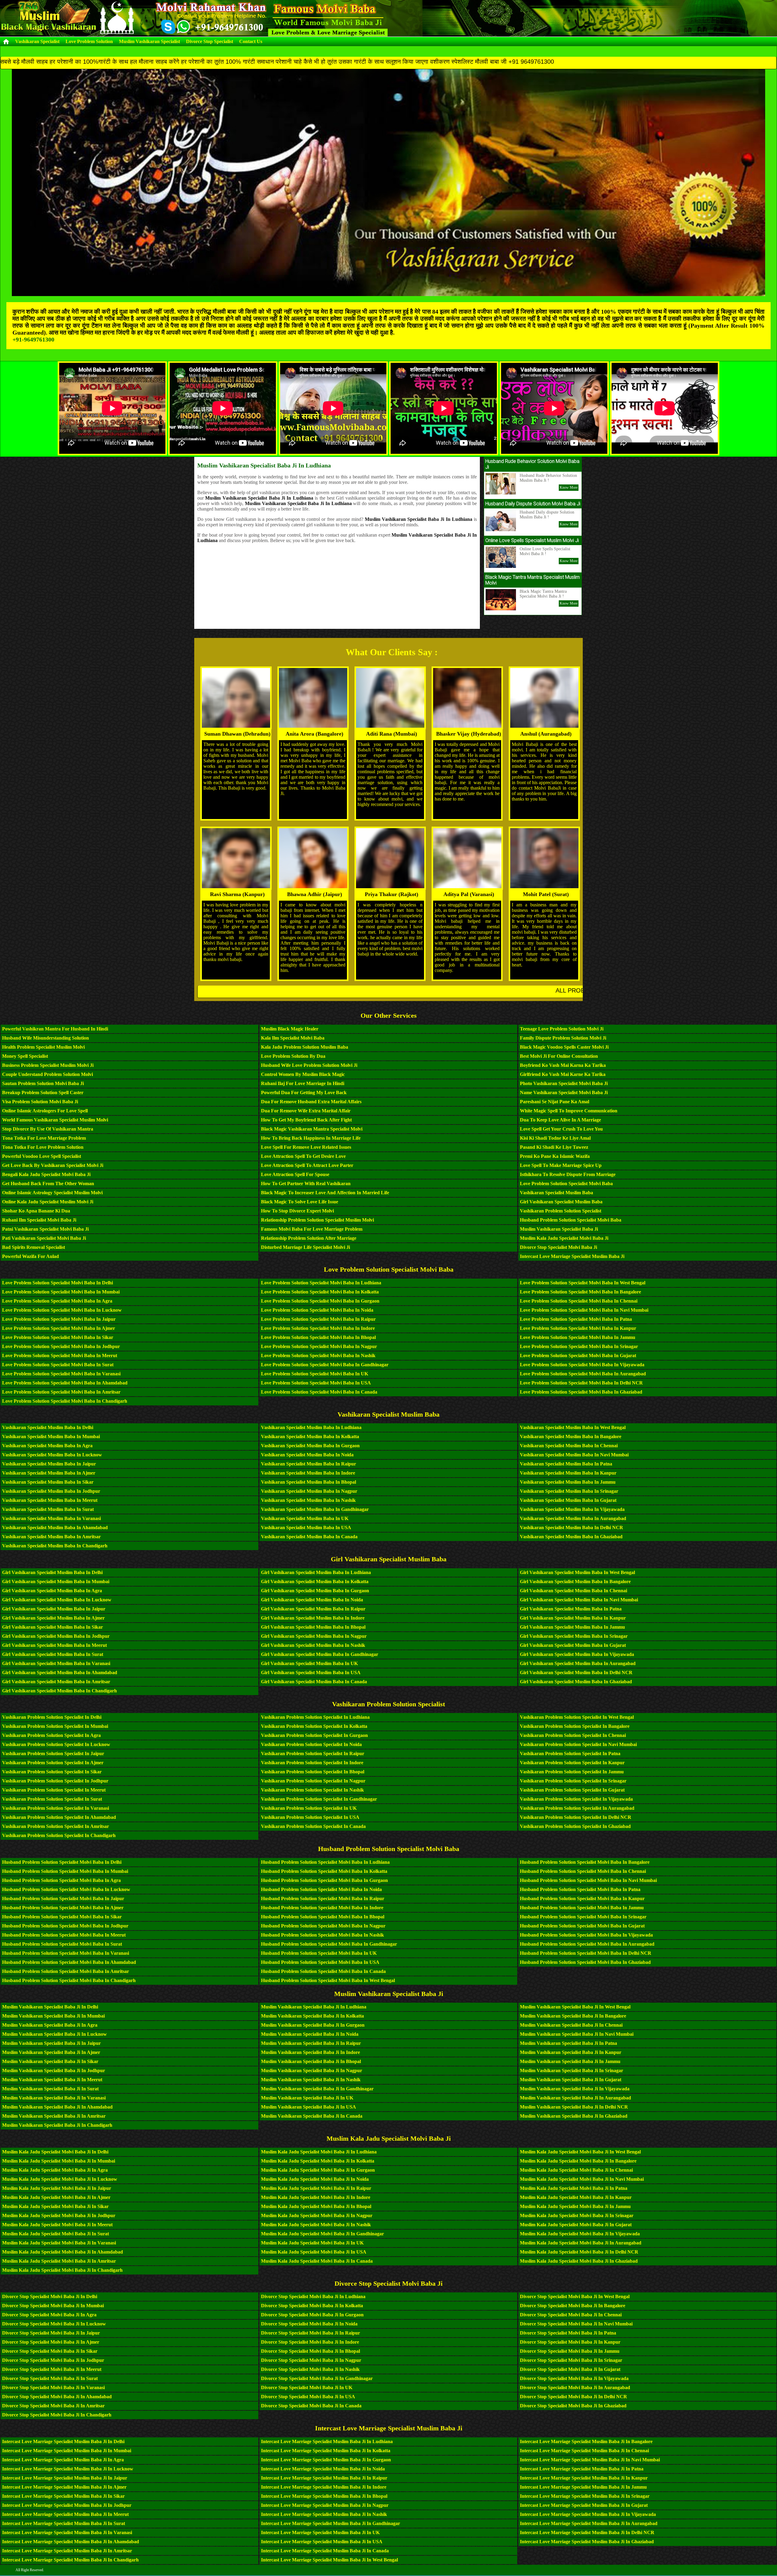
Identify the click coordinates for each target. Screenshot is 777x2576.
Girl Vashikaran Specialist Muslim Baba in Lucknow (57, 1600)
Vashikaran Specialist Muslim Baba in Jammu (568, 1482)
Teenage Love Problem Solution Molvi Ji (562, 1029)
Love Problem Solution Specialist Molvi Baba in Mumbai (61, 1292)
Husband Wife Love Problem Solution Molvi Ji (309, 1065)
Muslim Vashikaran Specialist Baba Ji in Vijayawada (575, 2089)
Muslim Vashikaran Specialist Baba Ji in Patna (568, 2043)
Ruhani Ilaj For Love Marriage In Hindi (303, 1083)
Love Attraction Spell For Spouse (295, 1174)
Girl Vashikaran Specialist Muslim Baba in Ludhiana (316, 1572)
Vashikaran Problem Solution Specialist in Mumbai (55, 1726)
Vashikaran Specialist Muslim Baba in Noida (307, 1455)
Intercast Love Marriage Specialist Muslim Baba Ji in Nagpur (325, 2505)
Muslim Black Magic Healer (290, 1029)
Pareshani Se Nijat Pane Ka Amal (555, 1102)
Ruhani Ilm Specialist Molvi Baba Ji (39, 1220)
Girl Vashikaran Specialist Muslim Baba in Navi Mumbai (579, 1600)
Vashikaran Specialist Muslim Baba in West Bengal (573, 1427)
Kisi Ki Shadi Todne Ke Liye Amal (555, 1138)
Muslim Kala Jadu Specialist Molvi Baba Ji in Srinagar (577, 2215)
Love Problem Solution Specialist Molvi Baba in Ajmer (59, 1328)
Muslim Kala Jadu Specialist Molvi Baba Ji (564, 1238)
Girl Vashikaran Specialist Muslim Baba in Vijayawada (577, 1654)
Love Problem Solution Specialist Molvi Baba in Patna (576, 1319)
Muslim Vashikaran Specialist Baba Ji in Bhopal (311, 2061)
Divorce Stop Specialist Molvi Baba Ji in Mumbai (53, 2306)
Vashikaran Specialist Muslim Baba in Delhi (48, 1427)
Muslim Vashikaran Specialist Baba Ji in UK (307, 2098)
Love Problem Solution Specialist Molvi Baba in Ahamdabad (65, 1383)
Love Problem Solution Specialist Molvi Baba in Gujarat (578, 1355)
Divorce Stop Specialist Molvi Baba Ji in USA (308, 2397)
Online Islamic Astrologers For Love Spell (45, 1111)
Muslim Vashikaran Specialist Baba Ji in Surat (50, 2089)
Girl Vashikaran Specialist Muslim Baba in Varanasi (56, 1663)
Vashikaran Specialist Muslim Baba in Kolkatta (310, 1436)
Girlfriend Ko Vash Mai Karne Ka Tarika (563, 1074)
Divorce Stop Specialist (210, 41)
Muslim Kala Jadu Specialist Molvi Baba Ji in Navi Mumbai (582, 2179)
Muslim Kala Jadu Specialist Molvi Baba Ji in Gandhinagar (322, 2234)
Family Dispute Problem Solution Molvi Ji (563, 1038)
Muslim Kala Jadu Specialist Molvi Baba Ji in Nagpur (317, 2215)
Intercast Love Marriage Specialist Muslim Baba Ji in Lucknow (68, 2469)
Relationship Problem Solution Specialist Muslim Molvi (317, 1220)
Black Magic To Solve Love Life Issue (300, 1202)
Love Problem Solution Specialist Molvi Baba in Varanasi (61, 1374)
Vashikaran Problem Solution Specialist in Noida (311, 1744)
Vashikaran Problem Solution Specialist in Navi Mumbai (578, 1744)
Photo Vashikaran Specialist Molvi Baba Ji (564, 1083)
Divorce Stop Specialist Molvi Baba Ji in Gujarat (570, 2369)
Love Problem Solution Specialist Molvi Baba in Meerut (60, 1355)
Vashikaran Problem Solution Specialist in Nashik (312, 1790)
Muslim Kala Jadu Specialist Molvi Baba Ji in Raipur (316, 2188)
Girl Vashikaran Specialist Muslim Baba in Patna (571, 1609)
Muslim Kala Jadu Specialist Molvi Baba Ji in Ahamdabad (63, 2252)
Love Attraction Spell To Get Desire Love (303, 1156)
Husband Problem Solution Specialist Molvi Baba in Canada (323, 1971)
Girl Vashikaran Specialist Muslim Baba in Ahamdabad (60, 1672)
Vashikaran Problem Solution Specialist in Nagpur (313, 1781)
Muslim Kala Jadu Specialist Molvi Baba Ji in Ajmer (56, 2197)
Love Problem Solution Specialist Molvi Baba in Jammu (578, 1337)
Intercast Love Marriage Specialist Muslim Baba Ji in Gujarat (584, 2505)
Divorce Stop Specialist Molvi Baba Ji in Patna (568, 2333)
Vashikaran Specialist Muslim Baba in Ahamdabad (55, 1527)
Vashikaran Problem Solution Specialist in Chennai (573, 1735)
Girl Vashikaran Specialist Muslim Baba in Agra (52, 1591)
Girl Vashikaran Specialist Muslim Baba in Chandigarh (59, 1691)
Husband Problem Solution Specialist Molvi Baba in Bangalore (585, 1862)
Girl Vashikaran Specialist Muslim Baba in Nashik (313, 1645)
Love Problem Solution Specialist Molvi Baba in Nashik (318, 1355)
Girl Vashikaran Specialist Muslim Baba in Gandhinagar (320, 1654)
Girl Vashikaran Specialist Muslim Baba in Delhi (52, 1572)
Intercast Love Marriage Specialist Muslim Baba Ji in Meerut (65, 2514)
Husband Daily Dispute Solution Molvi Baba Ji (533, 504)
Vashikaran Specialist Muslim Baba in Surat (48, 1509)
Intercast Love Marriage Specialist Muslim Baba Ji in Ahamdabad (71, 2542)
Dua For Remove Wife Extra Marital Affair (306, 1111)
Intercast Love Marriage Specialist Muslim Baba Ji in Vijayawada (588, 2514)
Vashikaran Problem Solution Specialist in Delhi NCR (576, 1817)
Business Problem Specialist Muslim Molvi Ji (48, 1065)
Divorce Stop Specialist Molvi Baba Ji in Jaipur (51, 2333)
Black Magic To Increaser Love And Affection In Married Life (325, 1193)
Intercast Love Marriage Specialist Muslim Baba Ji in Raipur (324, 2478)
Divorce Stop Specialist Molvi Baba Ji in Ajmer (51, 2342)
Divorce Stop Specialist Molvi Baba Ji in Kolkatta (312, 2306)
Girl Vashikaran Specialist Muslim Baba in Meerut (54, 1645)
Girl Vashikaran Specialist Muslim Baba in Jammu (572, 1627)
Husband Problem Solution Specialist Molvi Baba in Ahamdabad (69, 1962)
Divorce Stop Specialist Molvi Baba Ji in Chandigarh (57, 2415)
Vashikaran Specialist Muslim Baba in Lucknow (52, 1455)
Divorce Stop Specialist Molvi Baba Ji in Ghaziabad (573, 2406)
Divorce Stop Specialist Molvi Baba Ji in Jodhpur (53, 2360)
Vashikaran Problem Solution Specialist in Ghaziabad (575, 1826)
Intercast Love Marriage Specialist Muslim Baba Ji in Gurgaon (326, 2460)
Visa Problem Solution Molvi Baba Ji (40, 1102)
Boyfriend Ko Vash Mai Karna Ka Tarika (563, 1065)
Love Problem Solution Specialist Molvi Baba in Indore (318, 1328)
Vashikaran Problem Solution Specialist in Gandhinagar (319, 1799)
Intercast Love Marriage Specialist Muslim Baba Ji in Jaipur (65, 2478)
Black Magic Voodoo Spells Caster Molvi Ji (564, 1047)
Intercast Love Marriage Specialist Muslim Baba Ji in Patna (582, 2469)
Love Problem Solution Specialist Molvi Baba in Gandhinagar (325, 1365)
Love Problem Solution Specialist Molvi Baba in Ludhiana (321, 1283)
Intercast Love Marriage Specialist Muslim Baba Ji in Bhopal (324, 2496)
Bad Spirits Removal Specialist (34, 1247)
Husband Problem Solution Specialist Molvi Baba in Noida (321, 1889)
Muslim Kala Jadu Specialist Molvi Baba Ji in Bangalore (578, 2161)
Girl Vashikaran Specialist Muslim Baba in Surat (53, 1654)
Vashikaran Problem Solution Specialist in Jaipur (53, 1753)
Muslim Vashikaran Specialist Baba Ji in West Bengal (575, 2007)
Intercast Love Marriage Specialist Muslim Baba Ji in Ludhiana (327, 2441)
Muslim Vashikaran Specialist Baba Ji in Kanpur (571, 2052)
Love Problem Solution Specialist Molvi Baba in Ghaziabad (581, 1392)
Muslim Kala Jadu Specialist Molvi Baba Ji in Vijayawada (580, 2234)
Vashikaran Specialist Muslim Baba (556, 1193)
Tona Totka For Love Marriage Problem (44, 1138)
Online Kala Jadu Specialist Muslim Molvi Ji (48, 1202)
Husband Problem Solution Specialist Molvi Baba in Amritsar (66, 1971)
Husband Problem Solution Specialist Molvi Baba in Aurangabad (587, 1944)
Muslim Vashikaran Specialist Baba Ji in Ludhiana (314, 2007)
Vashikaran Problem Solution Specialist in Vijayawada (576, 1799)
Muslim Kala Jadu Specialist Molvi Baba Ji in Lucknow (60, 2179)
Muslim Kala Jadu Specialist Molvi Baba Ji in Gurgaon (318, 2170)
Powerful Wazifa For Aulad (31, 1256)
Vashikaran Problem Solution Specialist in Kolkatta (314, 1726)
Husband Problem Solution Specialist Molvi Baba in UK (319, 1953)
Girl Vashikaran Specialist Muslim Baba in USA (311, 1672)
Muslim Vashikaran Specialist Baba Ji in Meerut (52, 2080)
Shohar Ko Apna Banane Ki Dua (36, 1211)
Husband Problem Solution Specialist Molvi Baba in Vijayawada (586, 1935)
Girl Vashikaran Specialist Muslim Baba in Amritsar (56, 1682)
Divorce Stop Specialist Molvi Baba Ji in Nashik (310, 2369)
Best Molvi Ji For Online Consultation (559, 1056)
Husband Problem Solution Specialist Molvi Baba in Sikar (62, 1917)
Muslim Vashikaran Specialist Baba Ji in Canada (312, 2116)
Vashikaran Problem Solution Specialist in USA (310, 1817)
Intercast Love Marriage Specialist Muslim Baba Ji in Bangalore (586, 2441)
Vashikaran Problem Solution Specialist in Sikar (52, 1772)
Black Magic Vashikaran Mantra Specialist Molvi (312, 1129)
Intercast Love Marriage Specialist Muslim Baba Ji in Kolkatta (326, 2451)
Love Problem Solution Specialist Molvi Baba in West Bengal (583, 1283)
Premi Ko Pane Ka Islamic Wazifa (555, 1156)
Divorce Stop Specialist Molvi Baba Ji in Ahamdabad (57, 2397)
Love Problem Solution (89, 41)
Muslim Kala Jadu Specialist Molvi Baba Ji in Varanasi (59, 2243)
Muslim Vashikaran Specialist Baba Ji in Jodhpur (54, 2070)
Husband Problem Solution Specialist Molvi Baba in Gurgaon (324, 1880)
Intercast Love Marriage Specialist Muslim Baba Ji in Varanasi (67, 2532)
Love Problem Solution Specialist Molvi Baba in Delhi (58, 1283)
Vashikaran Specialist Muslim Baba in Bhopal (309, 1482)
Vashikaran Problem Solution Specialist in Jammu (572, 1772)
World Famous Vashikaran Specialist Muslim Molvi (55, 1120)
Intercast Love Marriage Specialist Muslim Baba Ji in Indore (324, 2487)
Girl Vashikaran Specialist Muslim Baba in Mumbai (56, 1581)
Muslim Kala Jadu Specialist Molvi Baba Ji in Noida (315, 2179)
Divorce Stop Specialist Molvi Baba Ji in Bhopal (310, 2351)
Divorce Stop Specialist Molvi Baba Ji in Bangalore (573, 2306)
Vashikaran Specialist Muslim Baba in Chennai (569, 1446)
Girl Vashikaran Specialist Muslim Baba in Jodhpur (56, 1636)
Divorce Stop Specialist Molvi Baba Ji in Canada (311, 2406)
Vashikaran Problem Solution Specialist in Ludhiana (315, 1717)
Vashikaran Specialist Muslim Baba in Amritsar (51, 1537)
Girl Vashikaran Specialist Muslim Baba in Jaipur (54, 1609)
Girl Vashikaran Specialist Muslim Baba (561, 1202)
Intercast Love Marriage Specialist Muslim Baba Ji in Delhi (63, 2441)
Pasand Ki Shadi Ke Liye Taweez (554, 1147)
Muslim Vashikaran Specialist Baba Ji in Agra (50, 2025)
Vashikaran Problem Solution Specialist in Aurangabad (577, 1808)
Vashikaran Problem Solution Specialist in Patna (570, 1753)
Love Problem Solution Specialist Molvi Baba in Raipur (318, 1319)
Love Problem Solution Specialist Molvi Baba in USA (316, 1383)
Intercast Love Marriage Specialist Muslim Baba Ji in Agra (63, 2460)
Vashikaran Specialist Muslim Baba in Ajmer (49, 1473)
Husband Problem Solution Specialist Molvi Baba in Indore (322, 1908)
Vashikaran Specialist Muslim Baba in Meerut (50, 1500)
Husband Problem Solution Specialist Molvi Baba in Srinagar (583, 1917)
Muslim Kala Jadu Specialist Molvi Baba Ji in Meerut (57, 2225)
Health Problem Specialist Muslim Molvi (43, 1047)
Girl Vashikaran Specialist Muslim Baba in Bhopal (313, 1627)
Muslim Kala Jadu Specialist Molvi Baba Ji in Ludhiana (319, 2152)
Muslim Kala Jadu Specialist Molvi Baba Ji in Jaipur (57, 2188)
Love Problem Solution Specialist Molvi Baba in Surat (58, 1365)
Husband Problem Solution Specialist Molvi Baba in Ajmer (63, 1908)
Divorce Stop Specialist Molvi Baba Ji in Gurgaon (312, 2315)
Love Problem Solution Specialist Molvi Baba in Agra (57, 1301)
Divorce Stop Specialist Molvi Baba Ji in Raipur (310, 2333)
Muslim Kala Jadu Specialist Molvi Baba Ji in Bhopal (316, 2206)
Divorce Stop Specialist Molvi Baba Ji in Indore (310, 2342)
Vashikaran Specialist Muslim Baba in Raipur (309, 1464)
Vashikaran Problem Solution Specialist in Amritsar (56, 1826)
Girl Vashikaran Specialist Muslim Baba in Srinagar (574, 1636)
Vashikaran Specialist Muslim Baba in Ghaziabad (571, 1537)
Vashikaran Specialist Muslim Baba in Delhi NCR (572, 1527)
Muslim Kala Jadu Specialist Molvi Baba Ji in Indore (316, 2197)
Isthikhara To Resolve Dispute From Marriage (568, 1174)
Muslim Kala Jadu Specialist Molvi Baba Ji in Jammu (575, 2206)
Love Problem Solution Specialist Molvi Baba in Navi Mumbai (584, 1310)
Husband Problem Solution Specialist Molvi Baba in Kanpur (582, 1898)
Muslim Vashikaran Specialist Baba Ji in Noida (310, 2034)
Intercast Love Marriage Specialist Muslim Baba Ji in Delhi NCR (587, 2532)
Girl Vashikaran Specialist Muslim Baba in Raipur (313, 1609)
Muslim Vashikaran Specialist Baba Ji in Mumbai (53, 2016)
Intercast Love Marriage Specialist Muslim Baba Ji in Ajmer (64, 2487)
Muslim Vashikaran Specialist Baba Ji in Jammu (570, 2061)
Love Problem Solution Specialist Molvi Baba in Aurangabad (583, 1374)
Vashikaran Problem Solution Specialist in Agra (51, 1735)
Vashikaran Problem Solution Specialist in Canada (313, 1826)
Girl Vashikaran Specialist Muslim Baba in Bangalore (575, 1581)
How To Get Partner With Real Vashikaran (306, 1183)
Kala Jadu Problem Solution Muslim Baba (305, 1047)
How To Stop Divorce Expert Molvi (297, 1211)
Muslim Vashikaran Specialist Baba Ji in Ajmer (51, 2052)
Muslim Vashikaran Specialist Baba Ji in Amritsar (54, 2116)
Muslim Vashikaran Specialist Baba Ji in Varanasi (54, 2098)
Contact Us (251, 41)
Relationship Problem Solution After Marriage (309, 1238)
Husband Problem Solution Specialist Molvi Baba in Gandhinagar (329, 1944)
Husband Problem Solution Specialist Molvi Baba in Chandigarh (69, 1980)
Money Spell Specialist (25, 1056)
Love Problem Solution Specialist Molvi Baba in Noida (317, 1310)
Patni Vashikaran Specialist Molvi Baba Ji (45, 1229)
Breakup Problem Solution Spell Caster (43, 1092)
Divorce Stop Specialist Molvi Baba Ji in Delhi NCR (573, 2397)
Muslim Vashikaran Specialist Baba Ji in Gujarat (571, 2080)
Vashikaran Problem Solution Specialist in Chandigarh (59, 1835)
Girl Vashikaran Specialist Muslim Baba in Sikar (53, 1627)
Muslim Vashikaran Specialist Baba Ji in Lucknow (54, 2034)
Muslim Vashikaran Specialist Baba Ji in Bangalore (573, 2016)
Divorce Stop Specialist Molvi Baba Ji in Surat (50, 2378)
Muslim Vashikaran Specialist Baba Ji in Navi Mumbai (577, 2034)
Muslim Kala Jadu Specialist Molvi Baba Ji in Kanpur (576, 2197)
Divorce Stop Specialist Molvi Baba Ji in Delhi (50, 2296)
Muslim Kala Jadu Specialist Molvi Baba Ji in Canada (317, 2261)
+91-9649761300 (33, 339)
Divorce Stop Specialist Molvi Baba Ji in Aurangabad (575, 2387)
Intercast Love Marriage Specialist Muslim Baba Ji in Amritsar (67, 2551)
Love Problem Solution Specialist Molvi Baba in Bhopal (318, 1337)
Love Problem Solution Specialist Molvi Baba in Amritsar (61, 1392)
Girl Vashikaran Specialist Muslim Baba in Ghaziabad (576, 1682)
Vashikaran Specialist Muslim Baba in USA (306, 1527)
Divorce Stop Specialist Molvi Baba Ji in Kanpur (570, 2342)
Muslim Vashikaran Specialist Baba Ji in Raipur (311, 2043)
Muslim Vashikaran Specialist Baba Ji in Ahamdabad (57, 2107)
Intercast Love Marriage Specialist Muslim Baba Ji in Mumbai (67, 2451)
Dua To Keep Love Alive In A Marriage (560, 1120)
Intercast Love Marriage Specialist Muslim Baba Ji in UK (320, 2532)
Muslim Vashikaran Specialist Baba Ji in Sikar (50, 2061)
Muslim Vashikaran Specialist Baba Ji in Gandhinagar (317, 2089)
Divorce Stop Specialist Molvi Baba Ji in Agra (49, 2315)
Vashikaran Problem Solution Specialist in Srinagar (573, 1781)
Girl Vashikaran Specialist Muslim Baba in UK (309, 1663)
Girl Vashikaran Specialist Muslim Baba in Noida (312, 1600)
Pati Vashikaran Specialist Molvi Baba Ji (44, 1238)
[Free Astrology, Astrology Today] (117, 18)
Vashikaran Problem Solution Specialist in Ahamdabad (59, 1817)
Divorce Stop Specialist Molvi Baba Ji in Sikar (50, 2351)
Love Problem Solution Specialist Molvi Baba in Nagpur (319, 1346)
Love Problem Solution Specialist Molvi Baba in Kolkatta (320, 1292)
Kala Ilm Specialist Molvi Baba (293, 1038)
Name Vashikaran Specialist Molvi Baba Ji (564, 1092)
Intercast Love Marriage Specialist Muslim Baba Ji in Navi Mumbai (590, 2460)
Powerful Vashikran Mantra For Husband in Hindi (55, 1029)
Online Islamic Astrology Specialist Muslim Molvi (52, 1193)
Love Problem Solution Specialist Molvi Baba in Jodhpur (61, 1346)
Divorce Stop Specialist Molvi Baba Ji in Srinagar (571, 2360)
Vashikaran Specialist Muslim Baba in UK (305, 1518)
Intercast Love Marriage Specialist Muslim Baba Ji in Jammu (583, 2487)
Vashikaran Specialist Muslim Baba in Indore (308, 1473)
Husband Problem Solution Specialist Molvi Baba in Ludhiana (325, 1862)
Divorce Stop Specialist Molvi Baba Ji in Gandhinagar (317, 2378)
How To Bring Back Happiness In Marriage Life (311, 1138)
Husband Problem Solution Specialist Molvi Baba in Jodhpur (65, 1926)
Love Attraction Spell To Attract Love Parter (307, 1165)
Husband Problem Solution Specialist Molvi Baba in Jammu (582, 1908)
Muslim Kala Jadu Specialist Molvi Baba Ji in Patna (574, 2188)
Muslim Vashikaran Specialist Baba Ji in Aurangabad (575, 2098)
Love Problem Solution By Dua (293, 1056)
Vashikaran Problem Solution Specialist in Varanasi (56, 1808)
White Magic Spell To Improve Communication (569, 1111)
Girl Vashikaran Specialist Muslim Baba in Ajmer (53, 1618)
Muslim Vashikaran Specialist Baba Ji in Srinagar (572, 2070)
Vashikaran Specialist (37, 41)
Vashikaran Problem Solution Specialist (561, 1211)
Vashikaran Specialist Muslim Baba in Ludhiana (311, 1427)
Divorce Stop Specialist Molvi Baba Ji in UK (307, 2387)
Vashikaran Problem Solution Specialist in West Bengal (577, 1717)
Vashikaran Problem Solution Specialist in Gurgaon (314, 1735)
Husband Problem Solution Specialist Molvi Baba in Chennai (583, 1871)
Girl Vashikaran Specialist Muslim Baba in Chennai (573, 1591)
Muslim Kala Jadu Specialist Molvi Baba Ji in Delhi (55, 2152)
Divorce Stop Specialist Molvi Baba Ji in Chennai (571, 2315)
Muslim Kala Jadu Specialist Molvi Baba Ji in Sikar (55, 2206)
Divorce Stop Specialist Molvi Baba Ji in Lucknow (54, 2324)
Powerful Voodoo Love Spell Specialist (42, 1156)
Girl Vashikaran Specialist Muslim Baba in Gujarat (573, 1645)
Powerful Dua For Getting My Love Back (304, 1092)
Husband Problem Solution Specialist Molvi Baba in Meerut (64, 1935)
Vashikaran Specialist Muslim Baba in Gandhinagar (315, 1509)
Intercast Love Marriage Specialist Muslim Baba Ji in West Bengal (329, 2560)
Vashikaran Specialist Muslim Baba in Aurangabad (573, 1518)
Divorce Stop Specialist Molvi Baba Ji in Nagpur (311, 2360)
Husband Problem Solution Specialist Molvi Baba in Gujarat (582, 1926)
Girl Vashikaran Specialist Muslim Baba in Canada (314, 1682)
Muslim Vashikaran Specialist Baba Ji (559, 1229)
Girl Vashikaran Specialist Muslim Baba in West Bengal (577, 1572)
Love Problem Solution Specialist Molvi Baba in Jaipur (59, 1319)
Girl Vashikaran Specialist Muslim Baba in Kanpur (573, 1618)
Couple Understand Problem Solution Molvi (48, 1074)
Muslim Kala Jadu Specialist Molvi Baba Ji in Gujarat (576, 2225)
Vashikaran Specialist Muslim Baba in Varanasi (51, 1518)
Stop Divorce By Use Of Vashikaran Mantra (48, 1129)
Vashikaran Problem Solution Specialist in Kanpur (572, 1763)
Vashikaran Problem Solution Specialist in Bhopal (313, 1772)
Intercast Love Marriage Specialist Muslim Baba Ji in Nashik (324, 2514)
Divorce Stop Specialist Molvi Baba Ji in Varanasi (53, 2387)
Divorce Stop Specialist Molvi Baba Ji (558, 1247)
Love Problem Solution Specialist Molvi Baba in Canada (319, 1392)
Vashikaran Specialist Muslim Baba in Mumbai (51, 1436)
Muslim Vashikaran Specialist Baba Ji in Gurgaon (313, 2025)
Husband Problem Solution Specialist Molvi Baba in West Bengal (328, 1980)
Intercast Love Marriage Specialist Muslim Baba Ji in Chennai (584, 2451)
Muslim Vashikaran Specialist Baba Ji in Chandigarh (57, 2125)
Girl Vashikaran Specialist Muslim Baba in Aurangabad (578, 1663)
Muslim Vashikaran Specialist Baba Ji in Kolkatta (312, 2016)
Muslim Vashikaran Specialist (149, 41)
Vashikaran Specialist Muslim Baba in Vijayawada (572, 1509)
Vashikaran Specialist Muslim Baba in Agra (47, 1446)
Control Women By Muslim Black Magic (303, 1074)
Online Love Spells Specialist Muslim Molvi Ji (532, 540)
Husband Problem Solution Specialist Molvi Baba (571, 1220)
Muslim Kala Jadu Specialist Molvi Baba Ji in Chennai (576, 2170)
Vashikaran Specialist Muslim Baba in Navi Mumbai (574, 1455)
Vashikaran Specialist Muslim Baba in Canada (309, 1537)
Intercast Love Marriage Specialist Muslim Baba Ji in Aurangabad (589, 2523)
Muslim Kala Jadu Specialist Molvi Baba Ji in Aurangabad (581, 2243)
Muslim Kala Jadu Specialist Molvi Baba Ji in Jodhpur (59, 2215)
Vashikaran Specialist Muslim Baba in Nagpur (309, 1491)
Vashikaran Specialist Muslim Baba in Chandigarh (55, 1546)
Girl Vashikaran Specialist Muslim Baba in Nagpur (314, 1636)
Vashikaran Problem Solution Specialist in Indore (312, 1763)
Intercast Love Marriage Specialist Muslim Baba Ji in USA (322, 2542)
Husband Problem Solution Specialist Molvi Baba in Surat (62, 1944)
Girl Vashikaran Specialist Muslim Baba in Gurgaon (315, 1591)
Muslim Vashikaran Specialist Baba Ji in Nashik (311, 2080)
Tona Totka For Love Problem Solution (43, 1147)
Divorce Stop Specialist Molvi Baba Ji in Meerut (52, 2369)
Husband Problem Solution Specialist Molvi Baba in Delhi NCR (586, 1953)
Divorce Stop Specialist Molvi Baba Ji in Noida (309, 2324)
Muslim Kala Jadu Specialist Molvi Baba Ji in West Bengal (580, 2152)
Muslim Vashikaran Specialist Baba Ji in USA (309, 2107)
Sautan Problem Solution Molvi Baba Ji (43, 1083)
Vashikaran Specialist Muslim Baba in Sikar (48, 1482)
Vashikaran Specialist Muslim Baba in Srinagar (569, 1491)
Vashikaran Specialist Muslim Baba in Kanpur (568, 1473)
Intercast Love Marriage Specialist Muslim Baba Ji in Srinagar (585, 2496)
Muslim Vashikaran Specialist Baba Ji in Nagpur (312, 2070)
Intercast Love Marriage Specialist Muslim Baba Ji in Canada (325, 2551)
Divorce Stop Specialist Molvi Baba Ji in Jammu (570, 2351)
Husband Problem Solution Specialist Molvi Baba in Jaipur (63, 1898)
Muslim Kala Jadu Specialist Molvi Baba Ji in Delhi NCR (579, 2252)
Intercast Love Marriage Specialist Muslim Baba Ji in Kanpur (584, 2478)
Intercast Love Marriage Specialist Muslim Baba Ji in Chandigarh (70, 2560)
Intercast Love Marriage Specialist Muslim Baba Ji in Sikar (63, 2496)
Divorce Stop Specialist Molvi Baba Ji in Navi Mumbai (576, 2324)
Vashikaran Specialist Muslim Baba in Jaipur (49, 1464)
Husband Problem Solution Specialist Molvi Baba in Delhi (62, 1862)
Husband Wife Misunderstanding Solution (46, 1038)
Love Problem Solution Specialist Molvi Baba (566, 1183)
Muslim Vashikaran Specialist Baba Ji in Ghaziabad (574, 2116)
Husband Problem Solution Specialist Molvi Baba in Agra (61, 1880)
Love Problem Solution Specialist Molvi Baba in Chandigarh (65, 1401)
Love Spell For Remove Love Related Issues (306, 1147)
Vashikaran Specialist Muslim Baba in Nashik (308, 1500)
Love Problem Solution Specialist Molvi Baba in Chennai (579, 1301)
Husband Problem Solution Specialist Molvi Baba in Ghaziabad (585, 1962)
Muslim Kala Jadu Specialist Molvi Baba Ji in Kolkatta (318, 2161)
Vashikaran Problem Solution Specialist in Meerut (54, 1790)
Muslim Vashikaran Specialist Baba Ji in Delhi (50, 2007)
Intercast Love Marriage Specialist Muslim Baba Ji (572, 1256)
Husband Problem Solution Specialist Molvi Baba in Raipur (323, 1898)
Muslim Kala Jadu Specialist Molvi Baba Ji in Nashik (316, 2225)
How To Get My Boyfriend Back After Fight (306, 1120)
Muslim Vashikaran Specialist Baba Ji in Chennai (571, 2025)
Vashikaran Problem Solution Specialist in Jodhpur (55, 1781)
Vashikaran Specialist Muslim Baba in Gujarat (568, 1500)
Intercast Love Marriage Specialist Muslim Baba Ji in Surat (64, 2523)
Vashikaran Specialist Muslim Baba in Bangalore (571, 1436)
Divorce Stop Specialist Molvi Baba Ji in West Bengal (575, 2296)
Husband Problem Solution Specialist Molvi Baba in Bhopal (323, 1917)
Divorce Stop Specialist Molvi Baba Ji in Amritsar (53, 2406)
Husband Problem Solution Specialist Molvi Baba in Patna (580, 1889)
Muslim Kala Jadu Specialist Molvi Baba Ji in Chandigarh (62, 2270)
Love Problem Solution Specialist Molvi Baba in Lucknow (62, 1310)
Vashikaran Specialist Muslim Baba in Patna (566, 1464)
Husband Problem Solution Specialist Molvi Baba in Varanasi (66, 1953)
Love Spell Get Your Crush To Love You (561, 1129)
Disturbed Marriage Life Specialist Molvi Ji (305, 1247)
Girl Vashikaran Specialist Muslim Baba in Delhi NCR (576, 1672)
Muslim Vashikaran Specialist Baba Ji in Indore (310, 2052)
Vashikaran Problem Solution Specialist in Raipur (313, 1753)
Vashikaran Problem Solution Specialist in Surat (52, 1799)
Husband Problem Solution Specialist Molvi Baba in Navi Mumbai (588, 1880)
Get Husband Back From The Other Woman (48, 1183)
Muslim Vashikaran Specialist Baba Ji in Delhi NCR (574, 2107)
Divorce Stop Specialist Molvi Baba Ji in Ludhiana (313, 2296)
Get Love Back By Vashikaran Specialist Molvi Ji (53, 1165)
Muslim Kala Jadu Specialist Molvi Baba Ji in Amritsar (59, 2261)
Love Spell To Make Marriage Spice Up (561, 1165)
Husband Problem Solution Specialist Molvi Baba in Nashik (322, 1935)
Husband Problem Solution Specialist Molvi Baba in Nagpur (323, 1926)
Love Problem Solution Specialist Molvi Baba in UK (315, 1374)
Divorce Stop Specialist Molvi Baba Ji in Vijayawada (574, 2378)
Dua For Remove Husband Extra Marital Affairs (311, 1102)
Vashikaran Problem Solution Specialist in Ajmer (53, 1763)
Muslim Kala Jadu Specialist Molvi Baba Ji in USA (314, 2252)
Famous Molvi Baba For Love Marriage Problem (312, 1229)
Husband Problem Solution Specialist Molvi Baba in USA (320, 1962)
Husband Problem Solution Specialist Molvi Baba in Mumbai (65, 1871)
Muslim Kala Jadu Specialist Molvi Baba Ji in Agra (55, 2170)
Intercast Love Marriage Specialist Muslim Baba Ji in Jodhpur (67, 2505)
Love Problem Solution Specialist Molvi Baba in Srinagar (579, 1346)
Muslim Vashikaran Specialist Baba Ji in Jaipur (51, 2043)
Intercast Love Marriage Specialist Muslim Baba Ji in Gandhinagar (331, 2523)
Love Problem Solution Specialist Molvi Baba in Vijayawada (582, 1365)
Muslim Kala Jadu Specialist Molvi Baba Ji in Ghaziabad (579, 2261)
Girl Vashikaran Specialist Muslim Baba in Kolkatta (315, 1581)
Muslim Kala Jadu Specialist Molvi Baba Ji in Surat (56, 2234)
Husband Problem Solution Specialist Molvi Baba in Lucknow (66, 1889)
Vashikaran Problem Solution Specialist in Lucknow (56, 1744)
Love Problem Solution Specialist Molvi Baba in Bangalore (580, 1292)
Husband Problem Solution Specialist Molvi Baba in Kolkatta (324, 1871)
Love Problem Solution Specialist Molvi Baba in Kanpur (578, 1328)
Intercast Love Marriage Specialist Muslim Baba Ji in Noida (323, 2469)
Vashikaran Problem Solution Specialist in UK (309, 1808)
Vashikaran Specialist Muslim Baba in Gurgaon (310, 1446)
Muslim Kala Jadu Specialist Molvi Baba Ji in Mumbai (59, 2161)
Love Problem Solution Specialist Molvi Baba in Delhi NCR (581, 1383)
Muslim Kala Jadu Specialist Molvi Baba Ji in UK (312, 2243)
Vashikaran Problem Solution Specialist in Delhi (52, 1717)
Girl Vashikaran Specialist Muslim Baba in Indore (313, 1618)
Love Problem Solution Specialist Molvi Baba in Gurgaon (320, 1301)
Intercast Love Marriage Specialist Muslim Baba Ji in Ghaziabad (587, 2542)
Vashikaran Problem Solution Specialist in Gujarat (572, 1790)
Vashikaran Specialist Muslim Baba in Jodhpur (51, 1491)
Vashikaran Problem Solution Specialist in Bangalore (575, 1726)
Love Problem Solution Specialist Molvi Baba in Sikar (58, 1337)
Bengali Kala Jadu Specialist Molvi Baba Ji (46, 1174)
